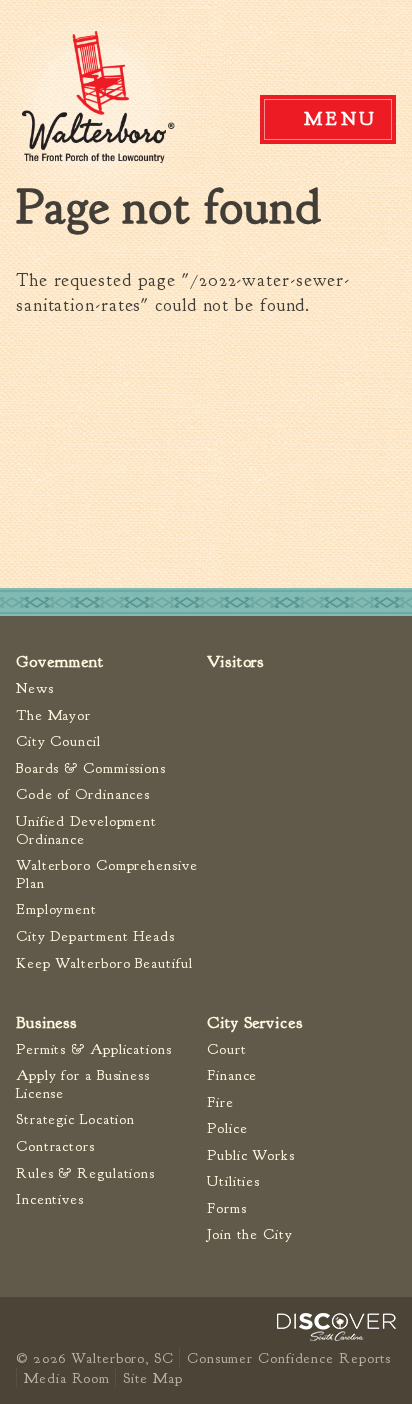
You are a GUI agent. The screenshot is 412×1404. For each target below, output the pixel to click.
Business (46, 1022)
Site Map (152, 1378)
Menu (341, 119)
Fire (220, 1102)
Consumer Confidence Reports (289, 1358)
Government (60, 661)
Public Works (251, 1155)
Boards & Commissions (91, 768)
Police (227, 1128)
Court (227, 1049)
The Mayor (53, 715)
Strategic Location (75, 1119)
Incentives (50, 1199)
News (35, 688)
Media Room (67, 1378)
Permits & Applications (94, 1049)
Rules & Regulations (85, 1173)
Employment (56, 909)
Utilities (233, 1181)
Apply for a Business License (83, 1084)
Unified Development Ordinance (86, 830)
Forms (227, 1208)
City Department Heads (95, 936)
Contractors (55, 1146)
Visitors (235, 661)
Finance (232, 1075)
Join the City (250, 1234)
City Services (255, 1022)
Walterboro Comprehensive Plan (107, 874)
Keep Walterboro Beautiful (104, 963)
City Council (58, 741)
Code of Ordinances (83, 794)
